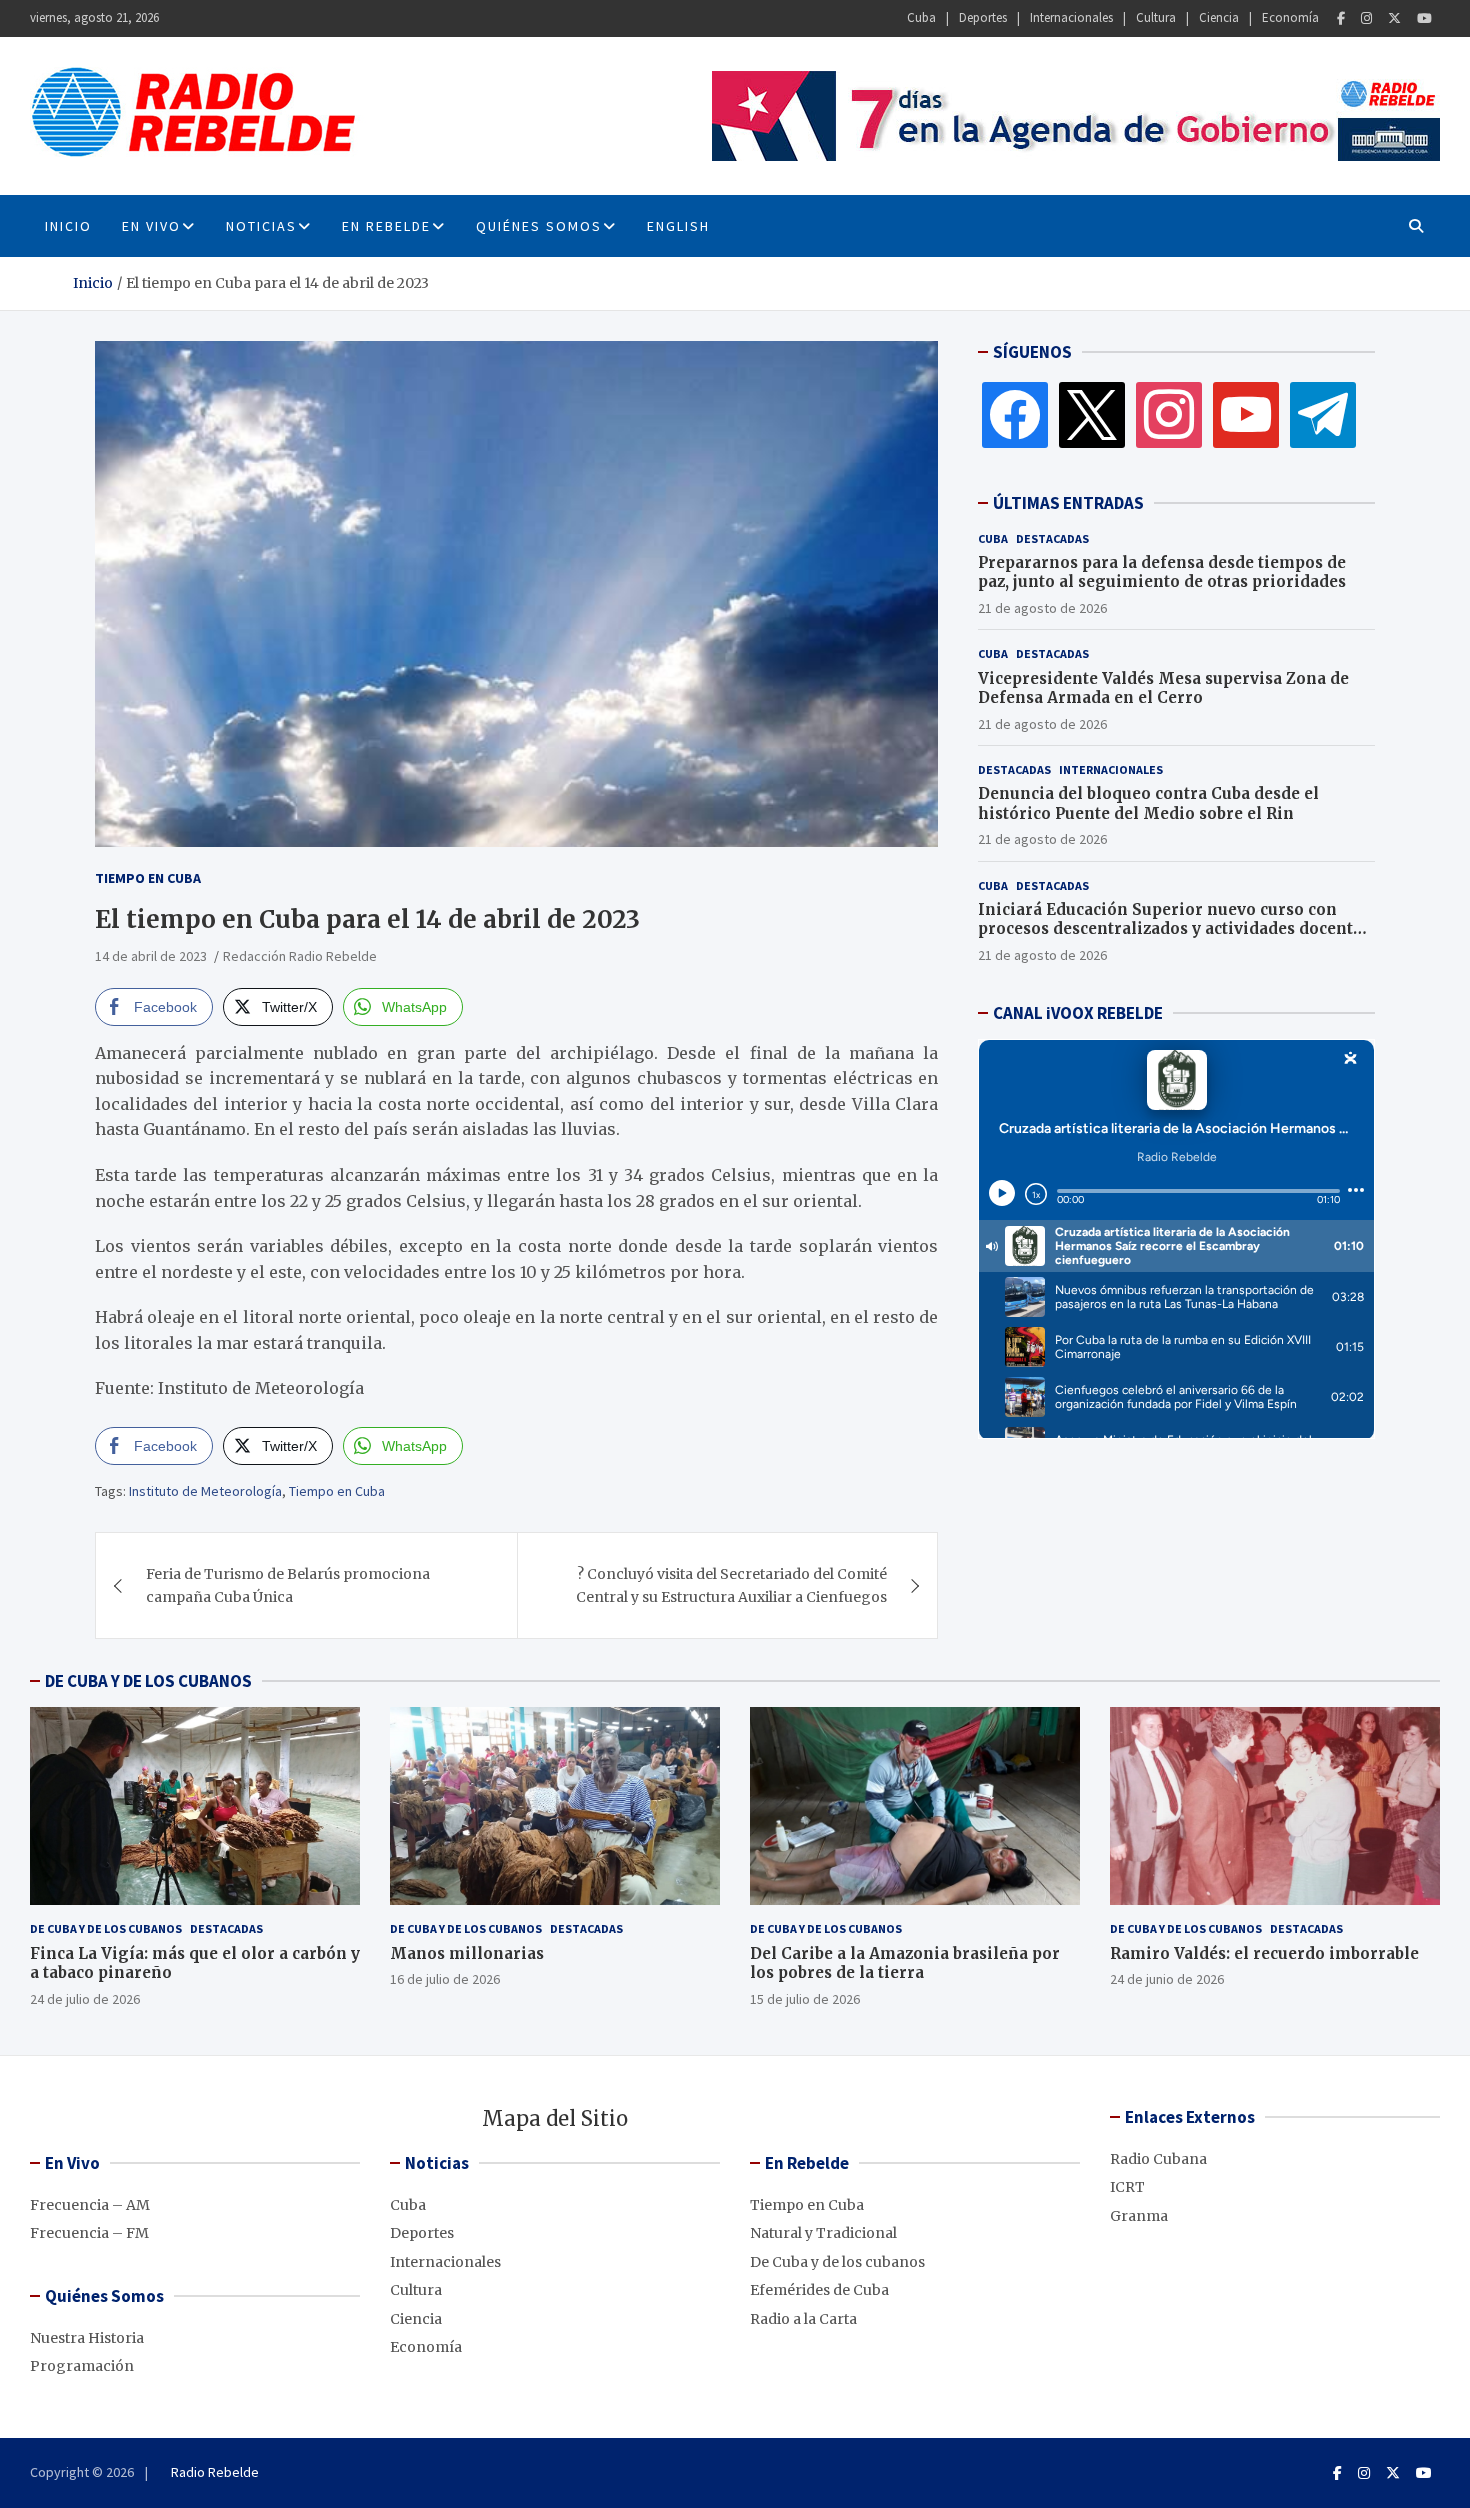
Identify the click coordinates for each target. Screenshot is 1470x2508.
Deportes (983, 17)
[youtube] (1246, 414)
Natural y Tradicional (823, 2233)
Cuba (921, 17)
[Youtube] (1424, 18)
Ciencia (1219, 17)
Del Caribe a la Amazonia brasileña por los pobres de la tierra (905, 1963)
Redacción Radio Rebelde (300, 956)
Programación (82, 2366)
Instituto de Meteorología (205, 1491)
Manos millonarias (467, 1953)
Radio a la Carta (803, 2319)
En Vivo (151, 226)
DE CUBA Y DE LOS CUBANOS (148, 1681)
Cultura (1156, 17)
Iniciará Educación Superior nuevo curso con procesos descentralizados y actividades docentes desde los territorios (1174, 929)
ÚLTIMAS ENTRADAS (1068, 503)
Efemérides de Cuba (819, 2290)
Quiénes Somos (539, 226)
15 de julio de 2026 (805, 1999)
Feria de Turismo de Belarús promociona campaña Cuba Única (288, 1585)
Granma (1139, 2216)
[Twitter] (1394, 18)
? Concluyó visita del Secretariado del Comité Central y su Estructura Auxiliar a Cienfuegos (731, 1585)
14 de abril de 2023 (151, 956)
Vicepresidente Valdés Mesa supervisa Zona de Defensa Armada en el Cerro (1163, 688)
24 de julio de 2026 (85, 1999)
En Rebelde (386, 226)
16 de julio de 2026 (445, 1979)
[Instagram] (1366, 18)
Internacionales (1071, 17)
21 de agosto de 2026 (1042, 608)
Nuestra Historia (87, 2338)
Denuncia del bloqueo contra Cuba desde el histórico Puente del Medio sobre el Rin (1148, 803)
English (678, 226)
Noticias (261, 226)
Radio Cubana (1158, 2159)
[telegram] (1323, 414)
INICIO (68, 226)
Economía (1290, 17)
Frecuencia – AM (90, 2205)
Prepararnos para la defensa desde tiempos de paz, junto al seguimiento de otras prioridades (1162, 572)
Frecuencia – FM (89, 2233)
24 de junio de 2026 (1167, 1979)
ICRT (1127, 2187)
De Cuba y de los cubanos (106, 1928)
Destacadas (1052, 538)
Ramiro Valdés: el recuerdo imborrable (1264, 1953)
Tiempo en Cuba (148, 878)
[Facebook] (1341, 18)
